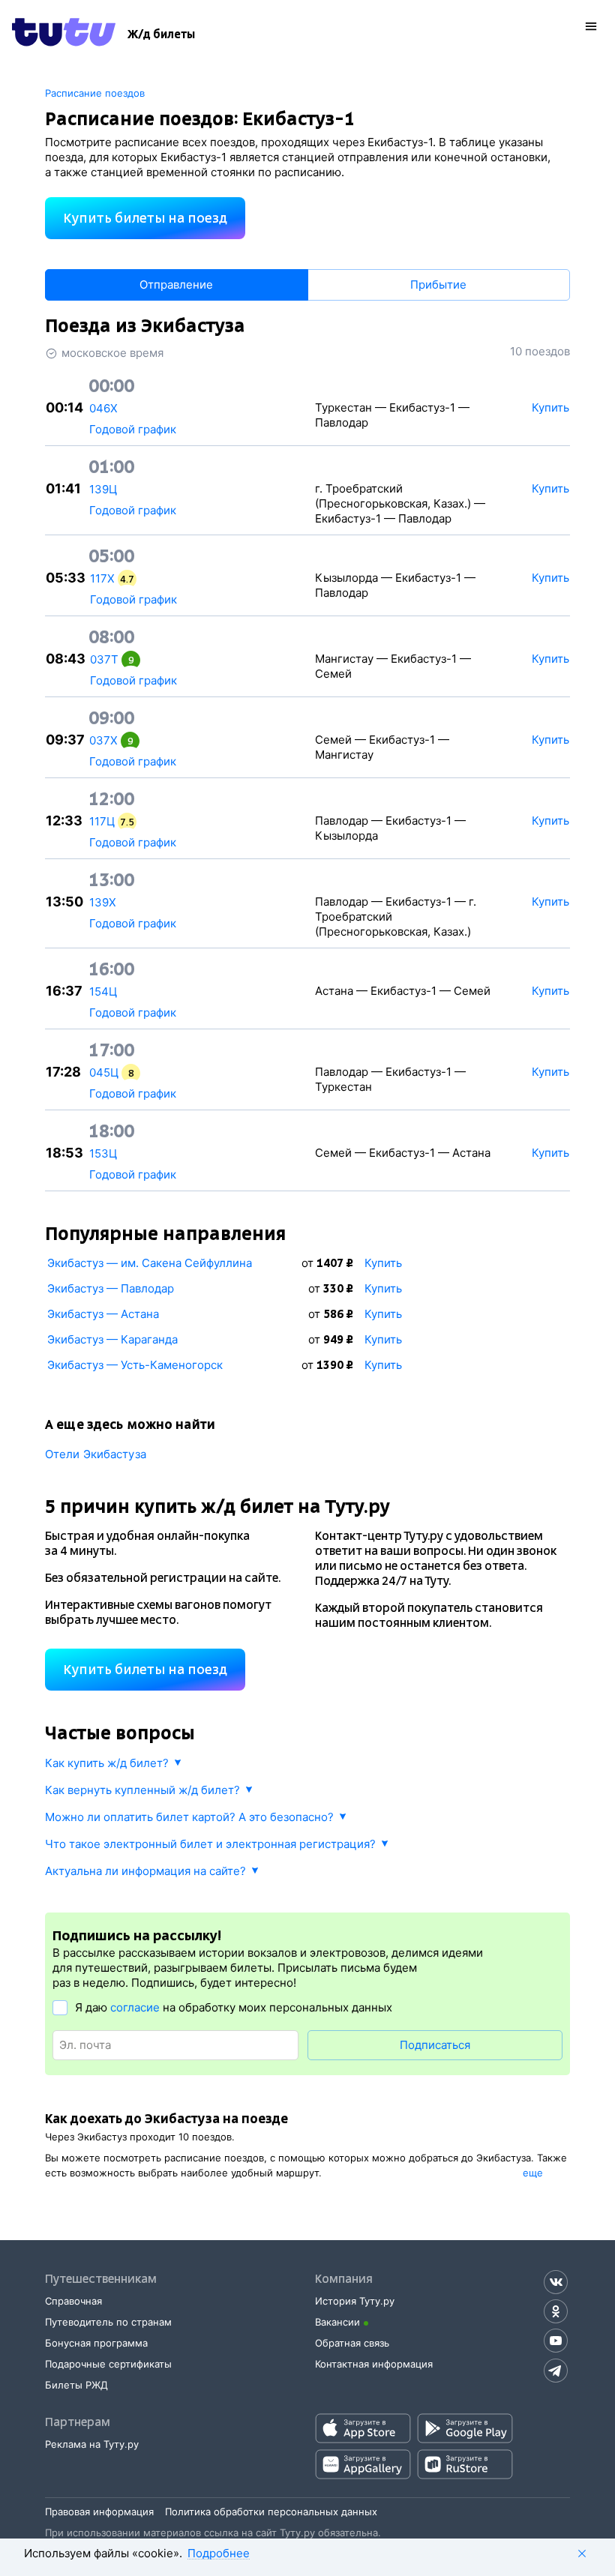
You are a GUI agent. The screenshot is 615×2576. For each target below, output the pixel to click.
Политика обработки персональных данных (271, 2512)
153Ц (103, 1153)
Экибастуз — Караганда (112, 1339)
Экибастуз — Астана (103, 1314)
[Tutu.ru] (64, 34)
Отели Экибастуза (96, 1454)
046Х (103, 408)
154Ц (103, 991)
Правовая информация (99, 2512)
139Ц (103, 489)
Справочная (73, 2301)
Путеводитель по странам (108, 2322)
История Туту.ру (355, 2301)
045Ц (104, 1072)
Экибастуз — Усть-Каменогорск (135, 1365)
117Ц (102, 821)
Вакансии (337, 2322)
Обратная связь (352, 2343)
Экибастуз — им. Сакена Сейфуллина (150, 1263)
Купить (383, 1263)
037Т (104, 659)
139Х (103, 902)
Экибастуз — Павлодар (111, 1288)
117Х (102, 578)
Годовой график (133, 429)
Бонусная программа (96, 2343)
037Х (103, 740)
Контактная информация (374, 2364)
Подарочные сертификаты (108, 2364)
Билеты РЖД (76, 2385)
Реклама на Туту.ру (92, 2444)
